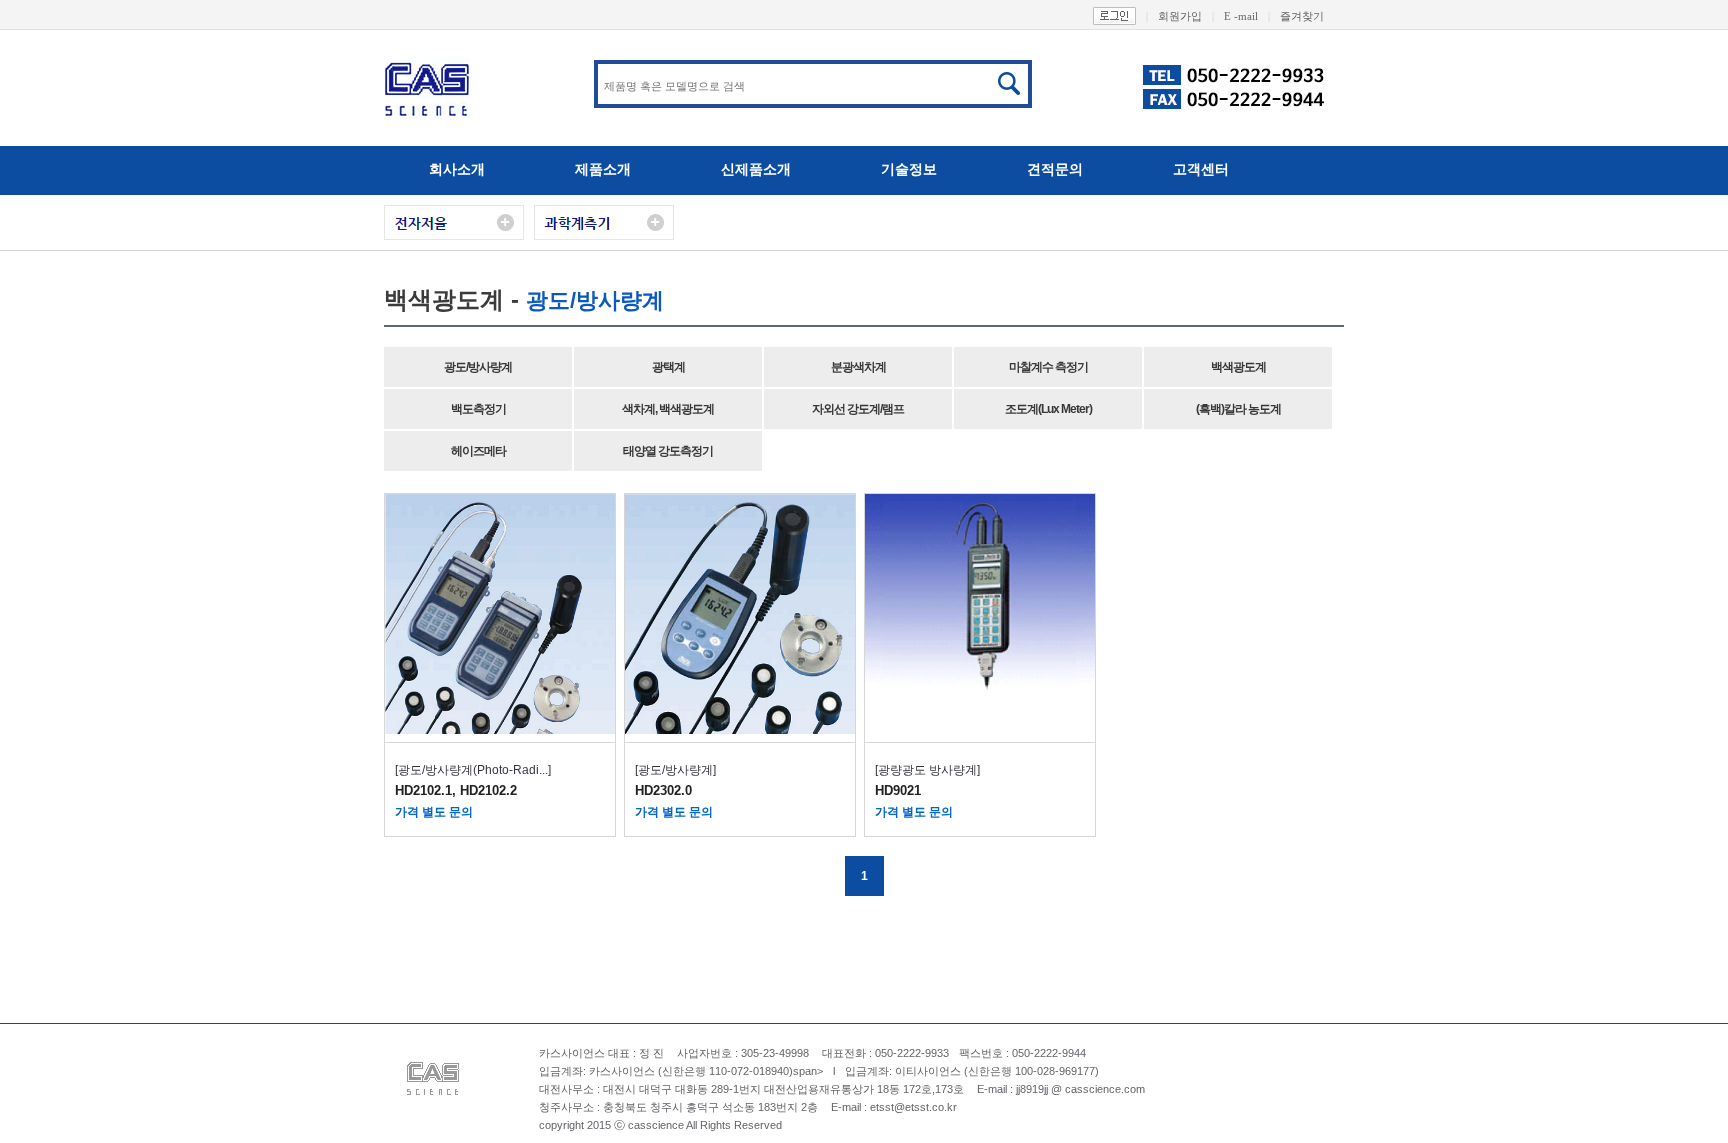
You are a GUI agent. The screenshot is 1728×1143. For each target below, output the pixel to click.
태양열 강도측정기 (668, 451)
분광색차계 (858, 367)
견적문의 (1055, 169)
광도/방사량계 (478, 367)
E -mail (1247, 16)
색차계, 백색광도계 (668, 409)
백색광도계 (1238, 367)
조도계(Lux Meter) (1048, 409)
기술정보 (909, 169)
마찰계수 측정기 (1048, 367)
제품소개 (603, 169)
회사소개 (457, 169)
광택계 (668, 367)
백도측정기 (478, 409)
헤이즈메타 (478, 451)
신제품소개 (756, 169)
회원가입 (1186, 16)
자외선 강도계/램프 (858, 409)
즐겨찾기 (1302, 16)
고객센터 (1201, 169)
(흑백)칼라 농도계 (1238, 409)
